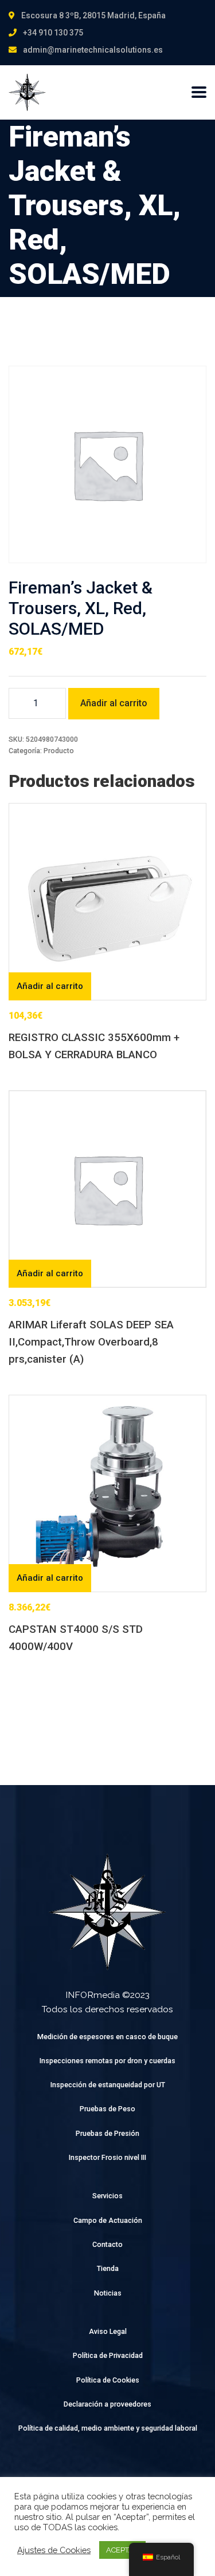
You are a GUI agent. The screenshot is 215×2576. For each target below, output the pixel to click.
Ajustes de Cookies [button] (54, 2550)
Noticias (108, 2293)
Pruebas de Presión (107, 2133)
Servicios (107, 2196)
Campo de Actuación (108, 2220)
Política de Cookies (108, 2380)
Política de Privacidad (108, 2355)
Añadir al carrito (114, 703)
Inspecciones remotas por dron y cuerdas (107, 2061)
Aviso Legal (108, 2331)
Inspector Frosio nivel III (107, 2157)
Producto (59, 751)
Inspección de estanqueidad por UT (108, 2085)
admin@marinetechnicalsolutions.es (93, 50)
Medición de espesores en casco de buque (107, 2037)
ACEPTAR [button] (122, 2550)
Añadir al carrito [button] (50, 986)
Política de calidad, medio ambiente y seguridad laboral (108, 2428)
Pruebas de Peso (107, 2109)
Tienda (108, 2268)
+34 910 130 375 (53, 33)
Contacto (107, 2244)
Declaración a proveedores (107, 2404)
